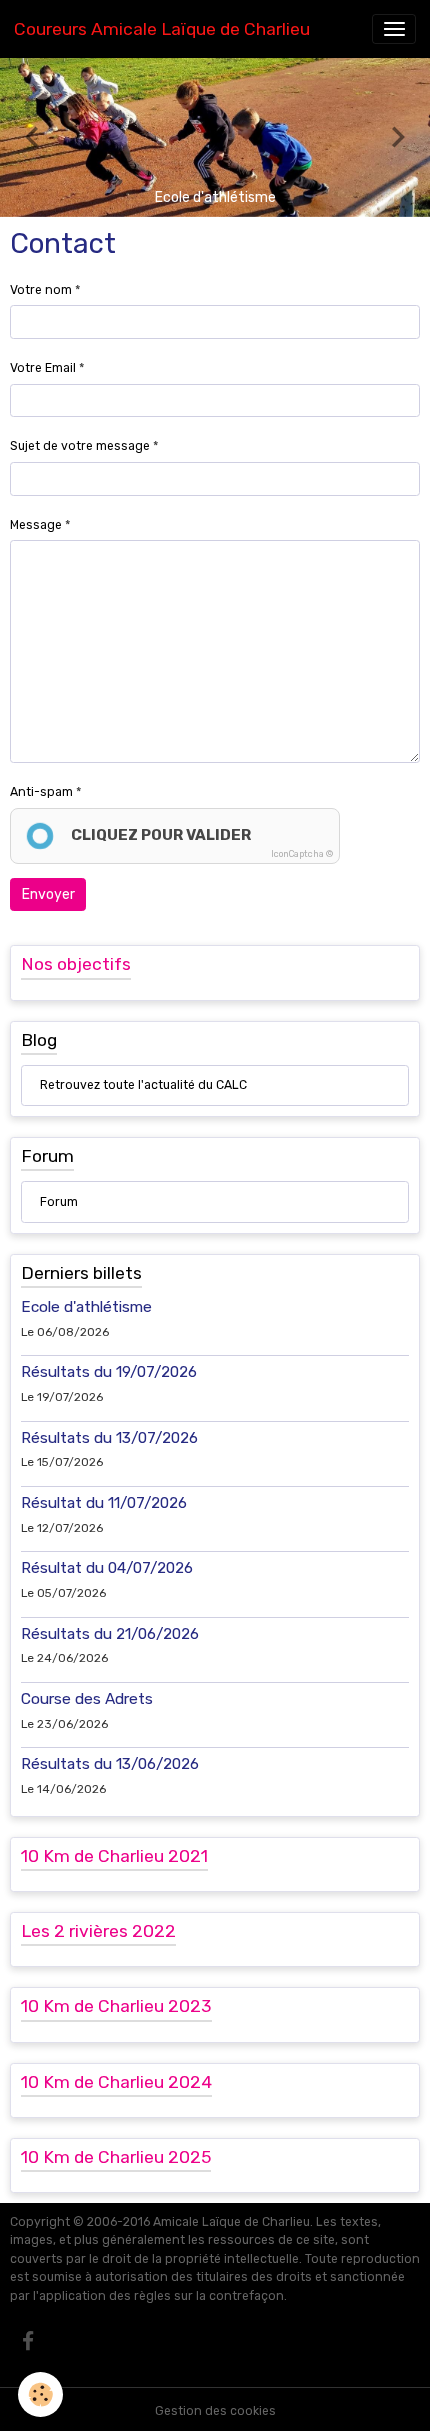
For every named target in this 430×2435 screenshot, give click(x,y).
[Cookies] (40, 2394)
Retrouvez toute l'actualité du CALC (143, 1085)
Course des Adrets (87, 1699)
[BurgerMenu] (394, 29)
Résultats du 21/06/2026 (110, 1634)
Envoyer (48, 894)
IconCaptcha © (302, 854)
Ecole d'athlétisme (86, 1307)
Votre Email (43, 368)
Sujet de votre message (80, 446)
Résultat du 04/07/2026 (107, 1568)
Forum (59, 1202)
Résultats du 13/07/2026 (109, 1438)
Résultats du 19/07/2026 (109, 1372)
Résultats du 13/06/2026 (110, 1764)
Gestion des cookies (215, 2411)
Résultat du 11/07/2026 (104, 1503)
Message (36, 525)
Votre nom (41, 290)
